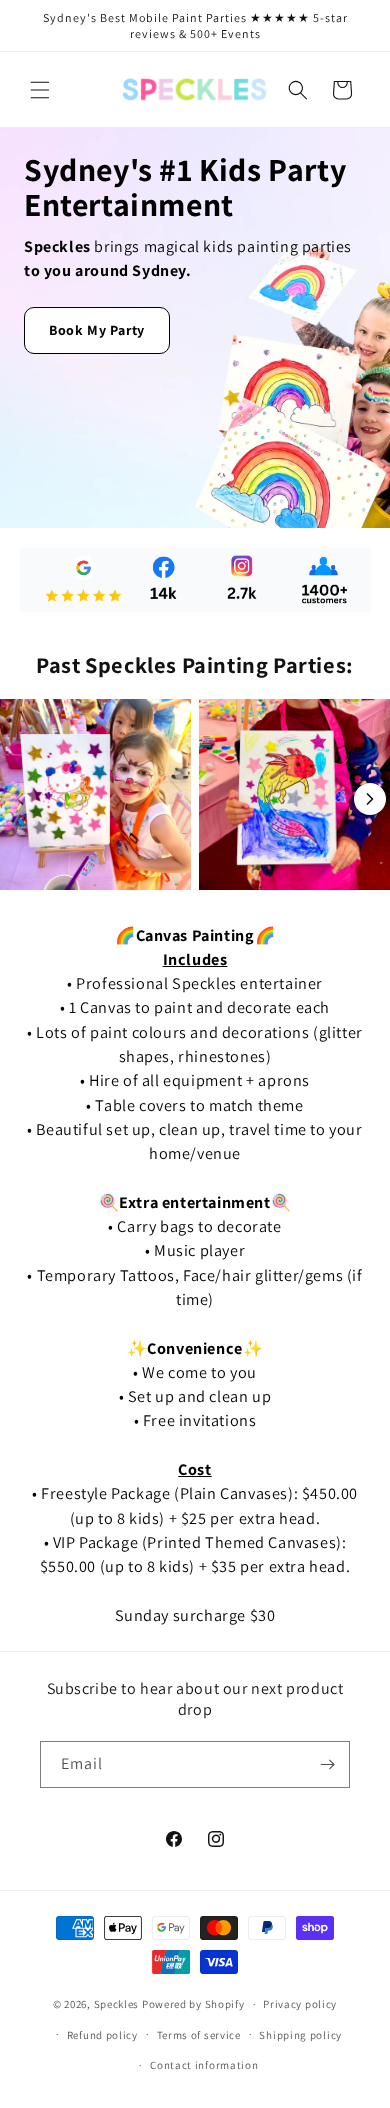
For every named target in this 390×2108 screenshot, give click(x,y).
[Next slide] (370, 799)
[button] (40, 90)
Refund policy (102, 2035)
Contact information (204, 2065)
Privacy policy (300, 2004)
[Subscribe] (327, 1764)
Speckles (117, 2004)
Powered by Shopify (193, 2004)
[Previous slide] (20, 799)
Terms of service (199, 2035)
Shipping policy (300, 2035)
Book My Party (97, 330)
